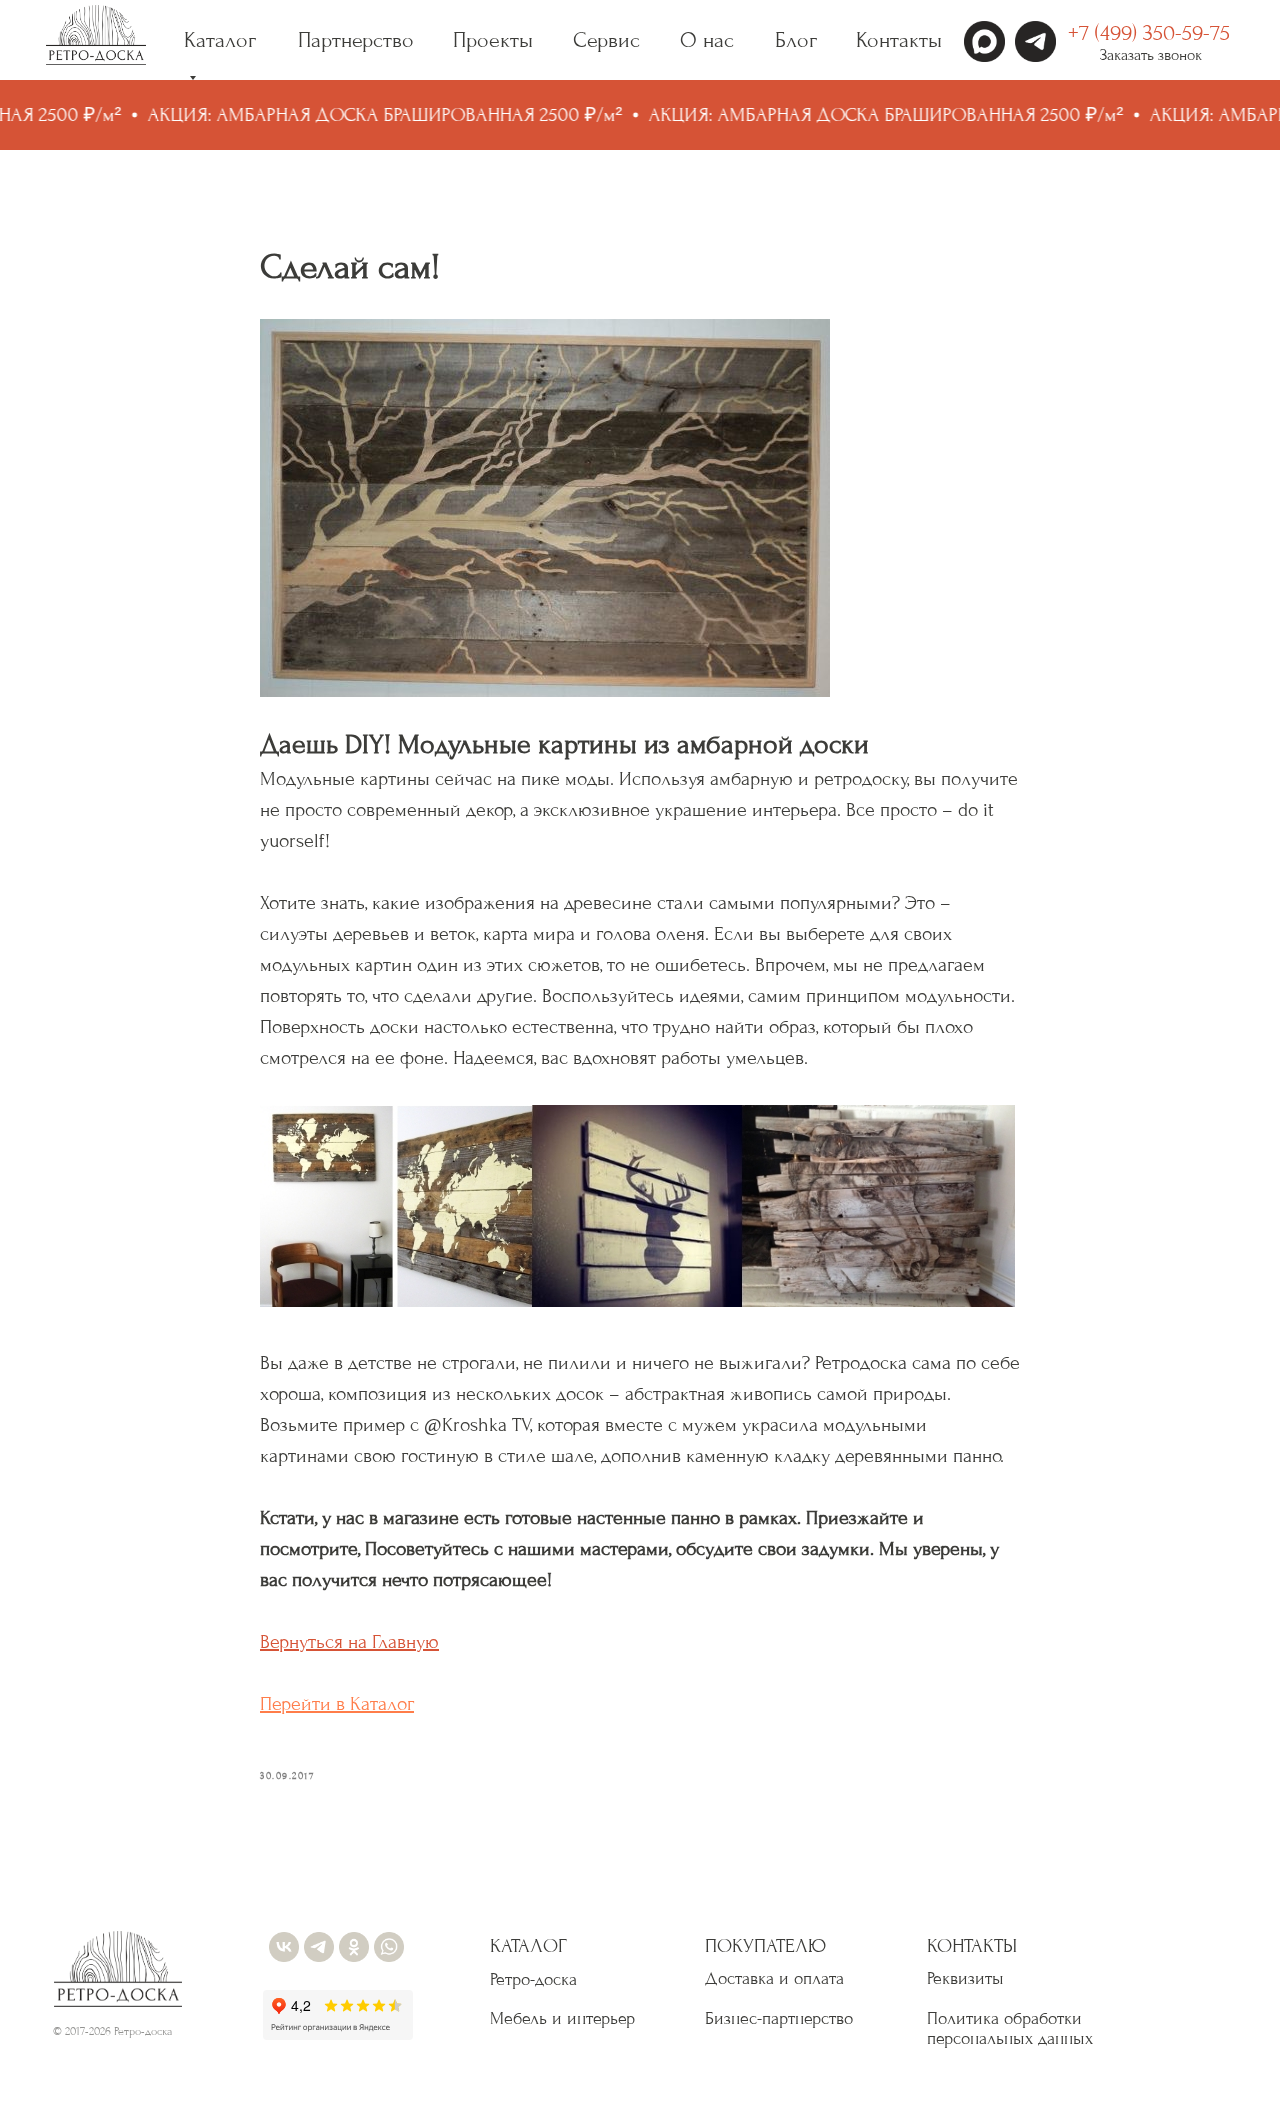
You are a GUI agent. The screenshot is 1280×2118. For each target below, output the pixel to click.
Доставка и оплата (774, 1978)
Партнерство (356, 40)
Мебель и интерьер (562, 2018)
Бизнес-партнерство (779, 2018)
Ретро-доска (533, 1979)
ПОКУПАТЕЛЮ (765, 1946)
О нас (707, 40)
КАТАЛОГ (528, 1946)
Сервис (606, 40)
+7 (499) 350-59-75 (1149, 33)
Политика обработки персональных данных (1010, 2028)
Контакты (899, 40)
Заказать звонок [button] (1151, 55)
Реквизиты (965, 1978)
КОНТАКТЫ (972, 1946)
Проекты (493, 40)
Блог (796, 40)
